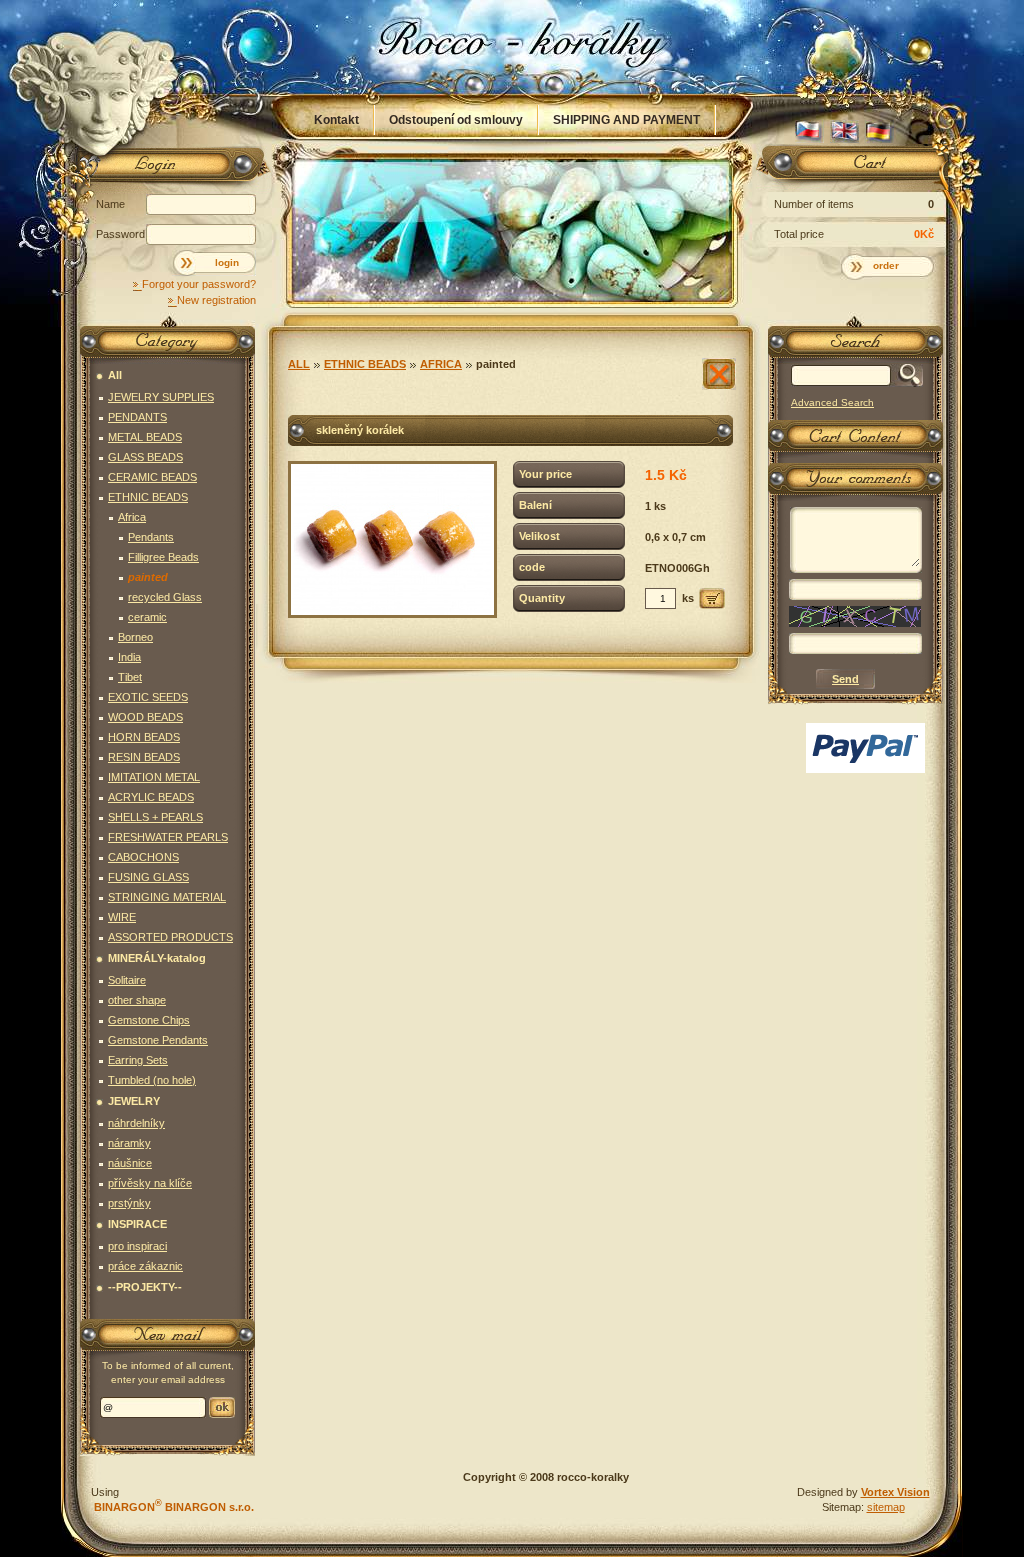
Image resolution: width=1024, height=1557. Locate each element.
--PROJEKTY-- (145, 1287)
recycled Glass (165, 597)
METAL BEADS (145, 437)
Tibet (130, 677)
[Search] (906, 375)
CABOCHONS (143, 857)
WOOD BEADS (145, 717)
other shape (137, 1000)
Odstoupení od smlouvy (456, 120)
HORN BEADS (144, 737)
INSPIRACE (137, 1224)
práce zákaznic (145, 1266)
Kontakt (336, 120)
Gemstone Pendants (158, 1040)
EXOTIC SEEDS (148, 697)
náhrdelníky (136, 1123)
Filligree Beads (163, 557)
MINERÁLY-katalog (157, 958)
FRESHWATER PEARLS (168, 837)
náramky (129, 1143)
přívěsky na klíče (150, 1183)
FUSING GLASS (148, 877)
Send (222, 1407)
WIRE (122, 917)
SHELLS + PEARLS (155, 817)
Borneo (135, 637)
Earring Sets (138, 1060)
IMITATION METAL (154, 777)
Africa (441, 364)
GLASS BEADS (145, 457)
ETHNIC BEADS (365, 364)
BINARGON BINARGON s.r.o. (172, 1507)
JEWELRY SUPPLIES (161, 397)
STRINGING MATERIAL (167, 897)
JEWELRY (134, 1101)
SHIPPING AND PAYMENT (626, 120)
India (129, 657)
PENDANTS (137, 417)
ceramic (147, 617)
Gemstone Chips (149, 1020)
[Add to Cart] (712, 598)
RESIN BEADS (144, 757)
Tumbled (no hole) (152, 1080)
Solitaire (127, 980)
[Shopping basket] (852, 167)
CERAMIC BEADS (152, 477)
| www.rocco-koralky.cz (513, 47)
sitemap (886, 1507)
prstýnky (129, 1203)
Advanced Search (832, 402)
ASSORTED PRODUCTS (170, 937)
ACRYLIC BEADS (151, 797)
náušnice (130, 1163)
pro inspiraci (137, 1246)
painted (496, 364)
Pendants (151, 537)
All (299, 364)
